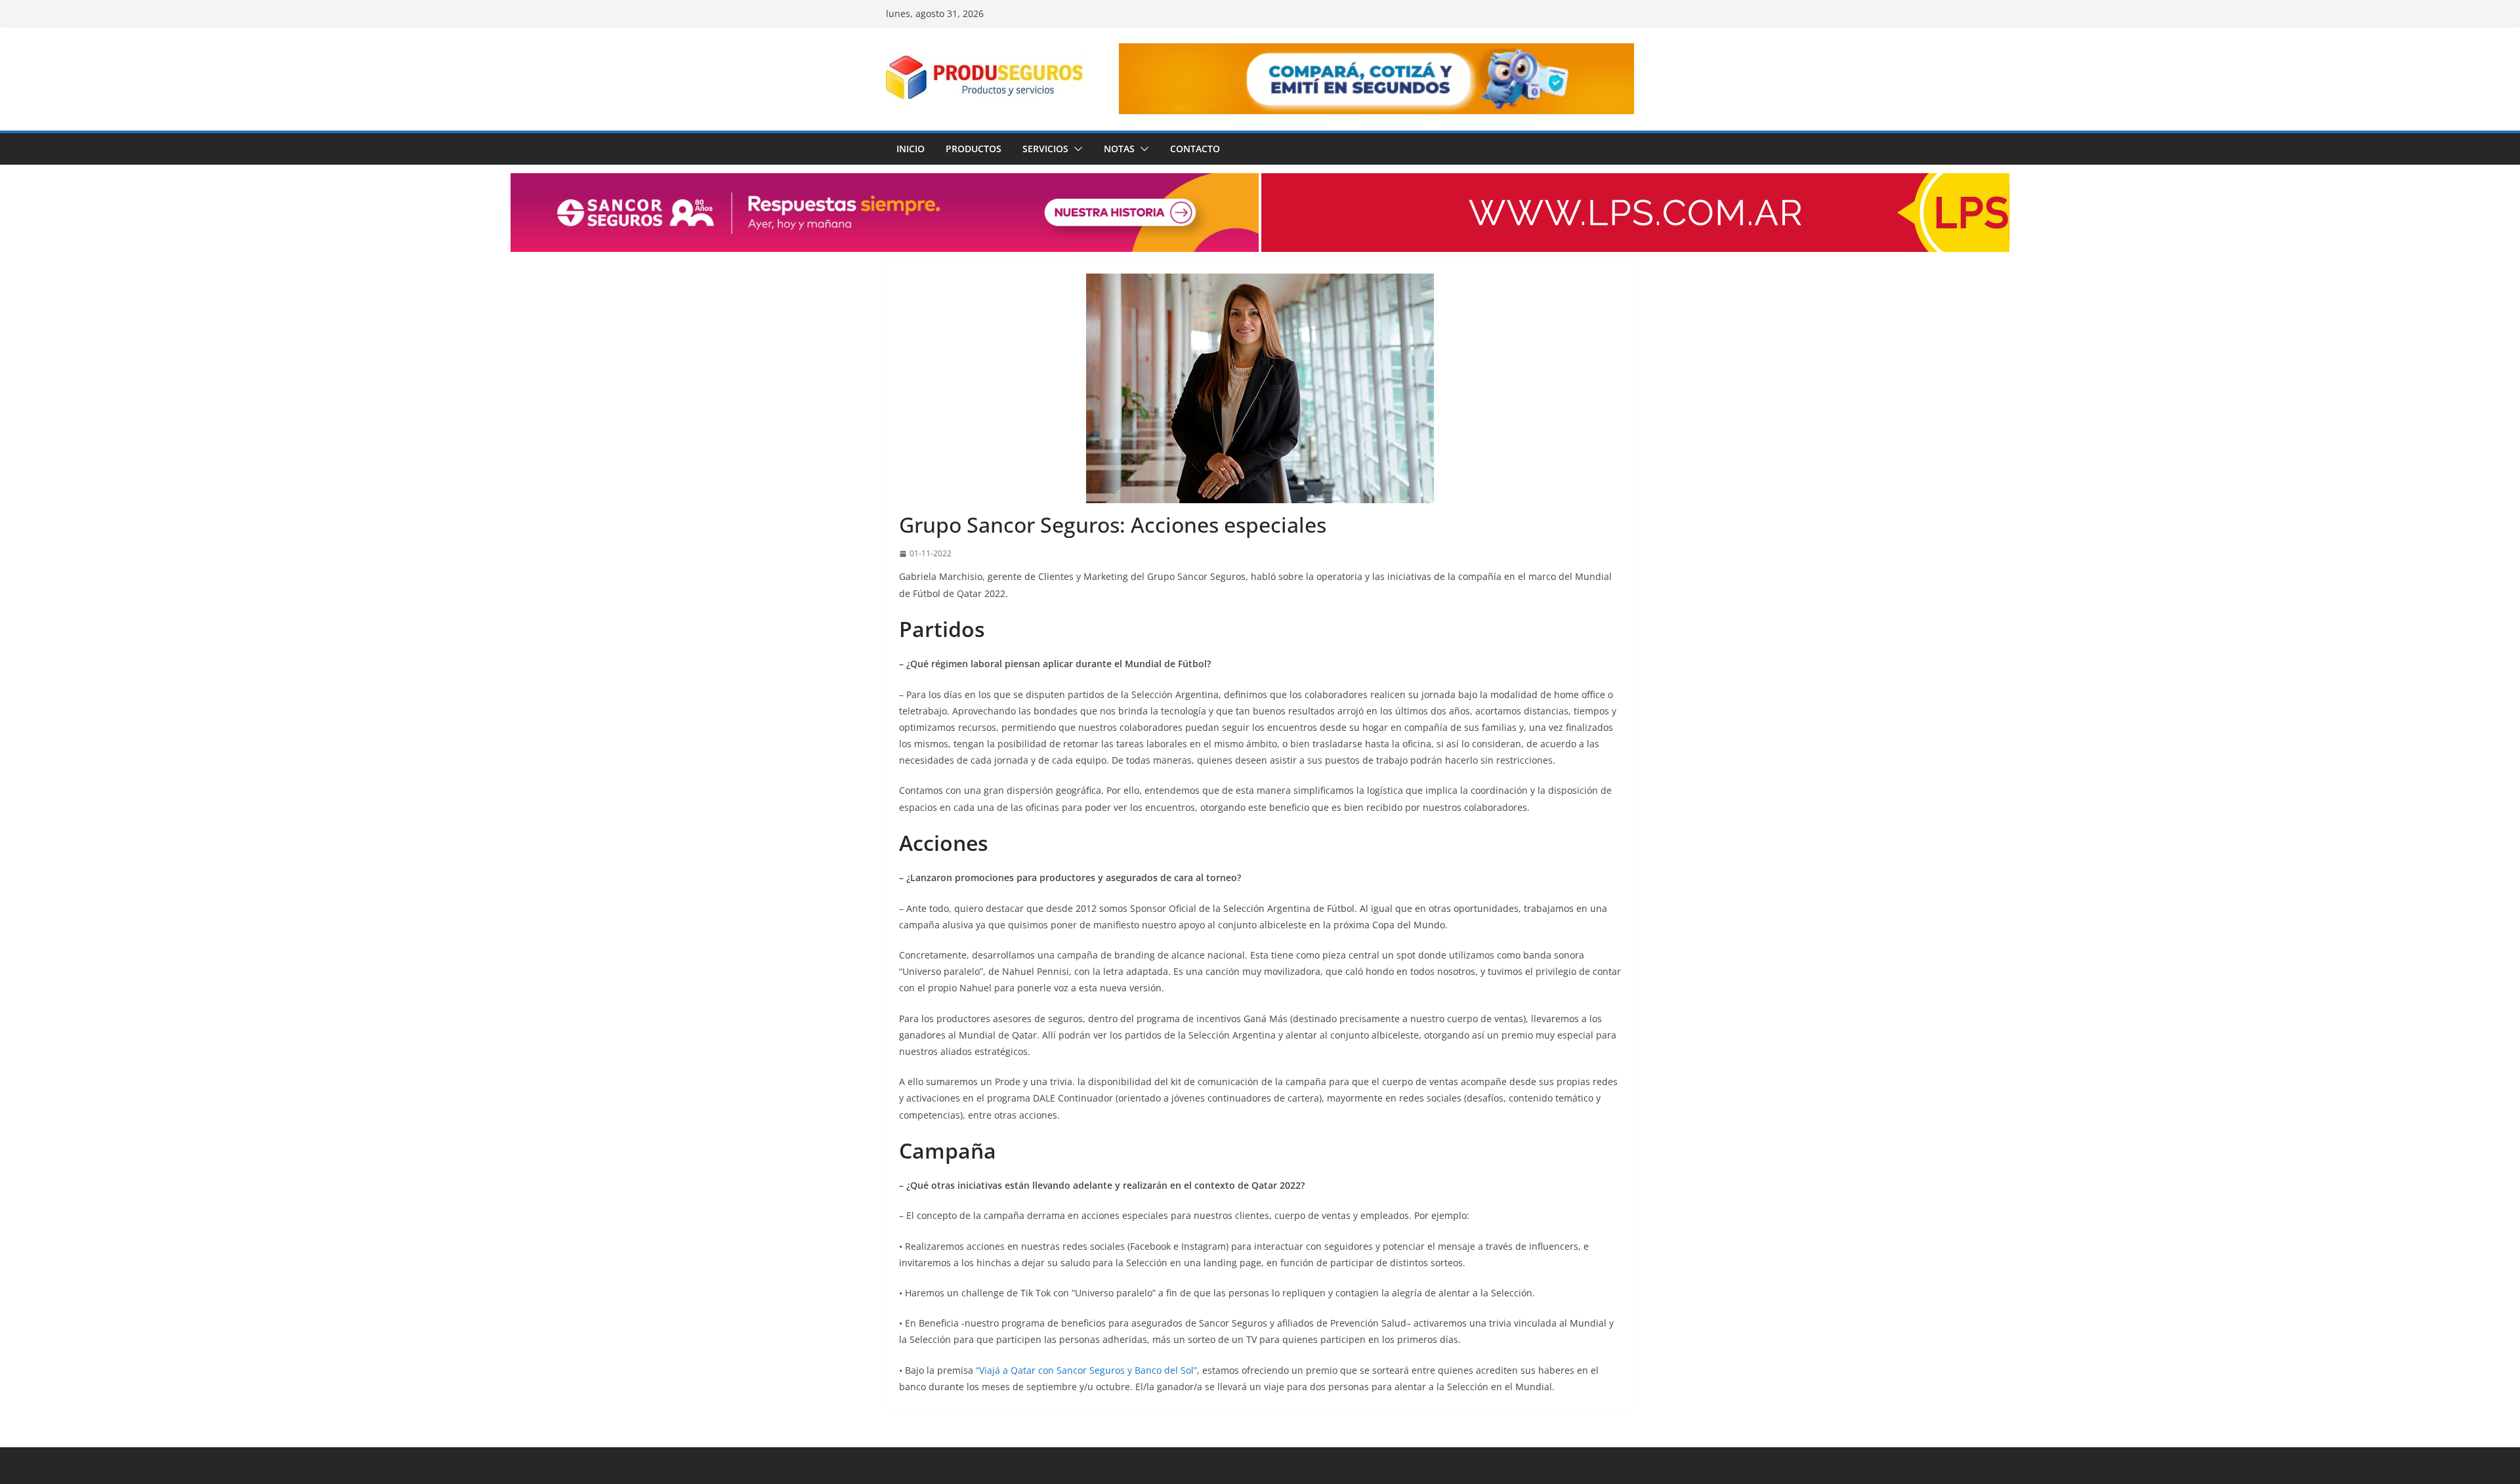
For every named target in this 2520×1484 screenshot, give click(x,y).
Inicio (911, 149)
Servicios (1045, 149)
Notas (1119, 149)
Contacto (1195, 149)
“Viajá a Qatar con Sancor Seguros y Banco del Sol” (1086, 1370)
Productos (974, 149)
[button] (1076, 149)
